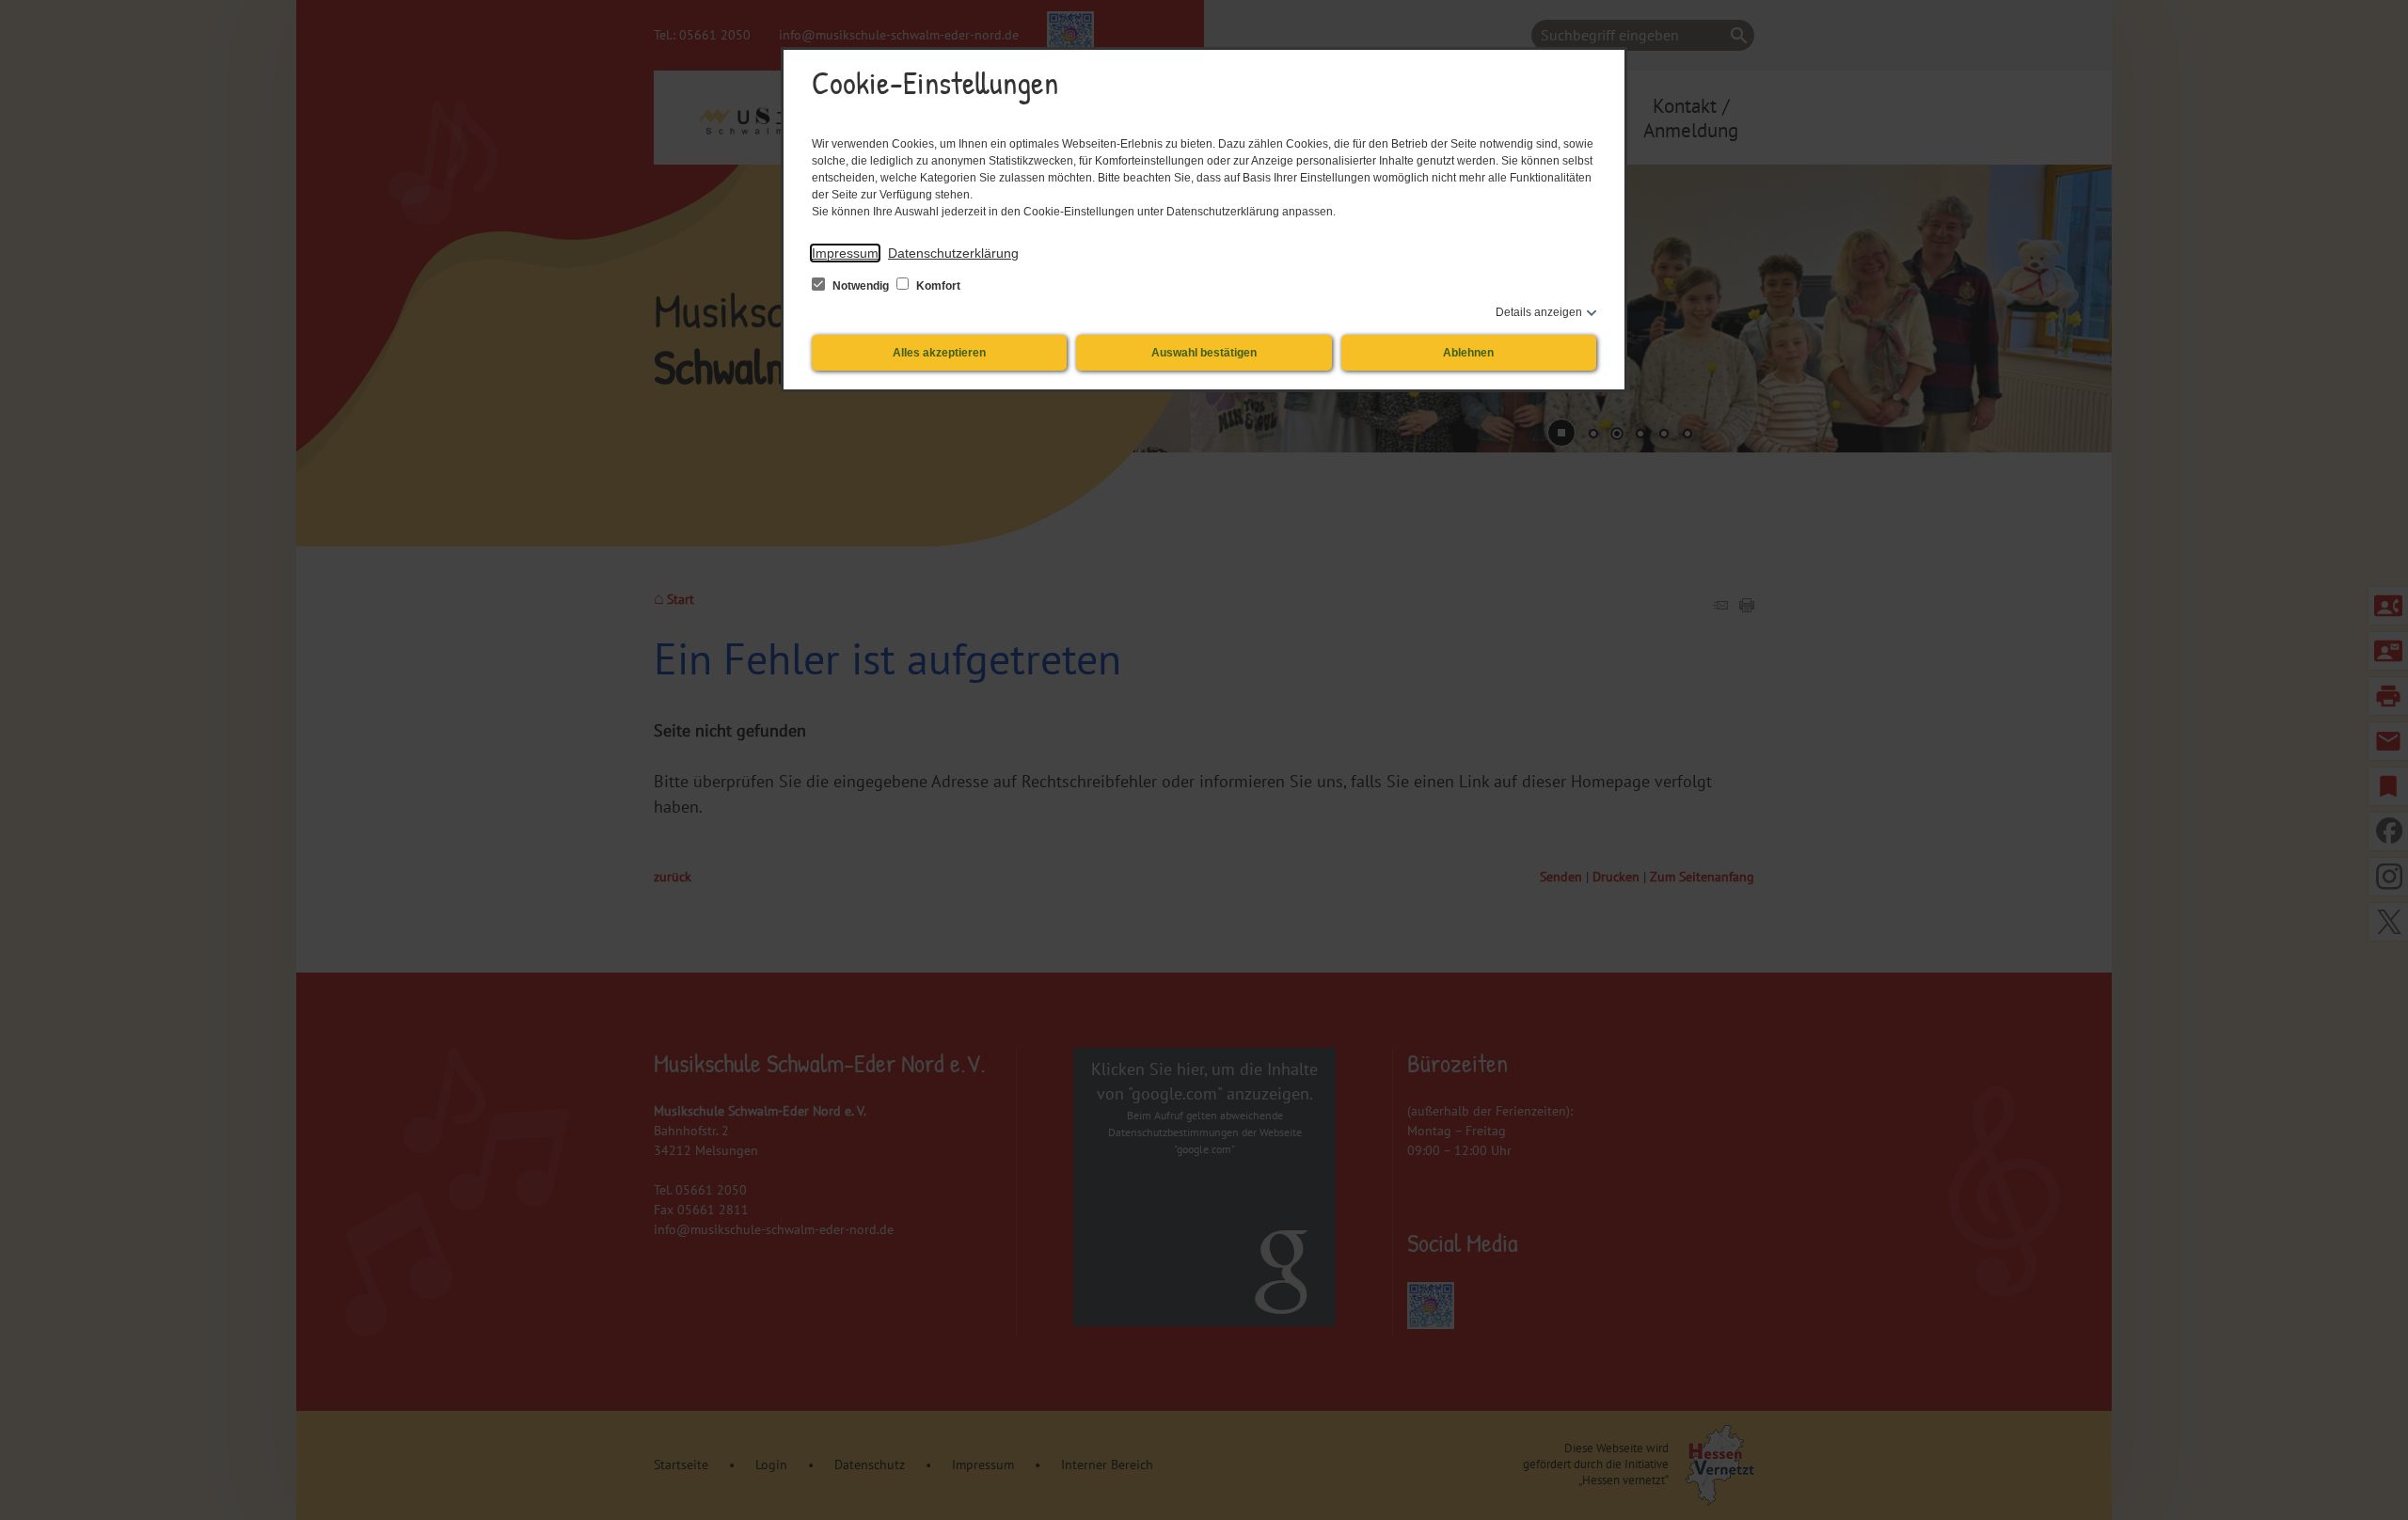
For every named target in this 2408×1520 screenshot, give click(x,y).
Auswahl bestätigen (1204, 353)
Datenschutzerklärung (953, 253)
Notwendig (861, 286)
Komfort (937, 286)
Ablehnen (1468, 353)
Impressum (845, 253)
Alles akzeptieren (939, 353)
